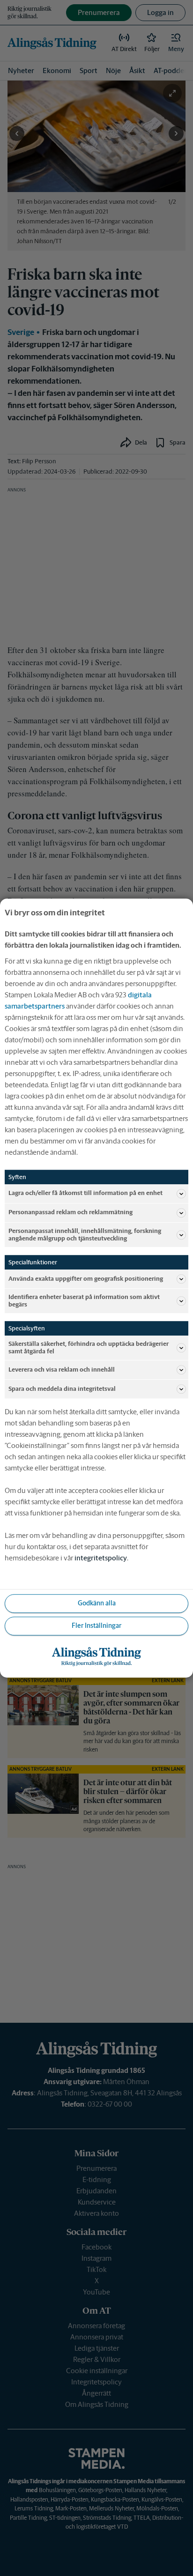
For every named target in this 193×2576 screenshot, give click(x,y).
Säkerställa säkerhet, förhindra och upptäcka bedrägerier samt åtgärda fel (89, 1347)
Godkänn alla (97, 1604)
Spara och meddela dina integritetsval (62, 1389)
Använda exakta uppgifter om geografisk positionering (86, 1279)
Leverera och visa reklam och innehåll (62, 1370)
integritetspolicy (101, 1558)
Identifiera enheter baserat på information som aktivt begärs (84, 1301)
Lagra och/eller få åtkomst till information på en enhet (85, 1193)
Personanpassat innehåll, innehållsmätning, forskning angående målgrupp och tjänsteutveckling (85, 1235)
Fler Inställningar (96, 1626)
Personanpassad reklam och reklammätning (71, 1213)
